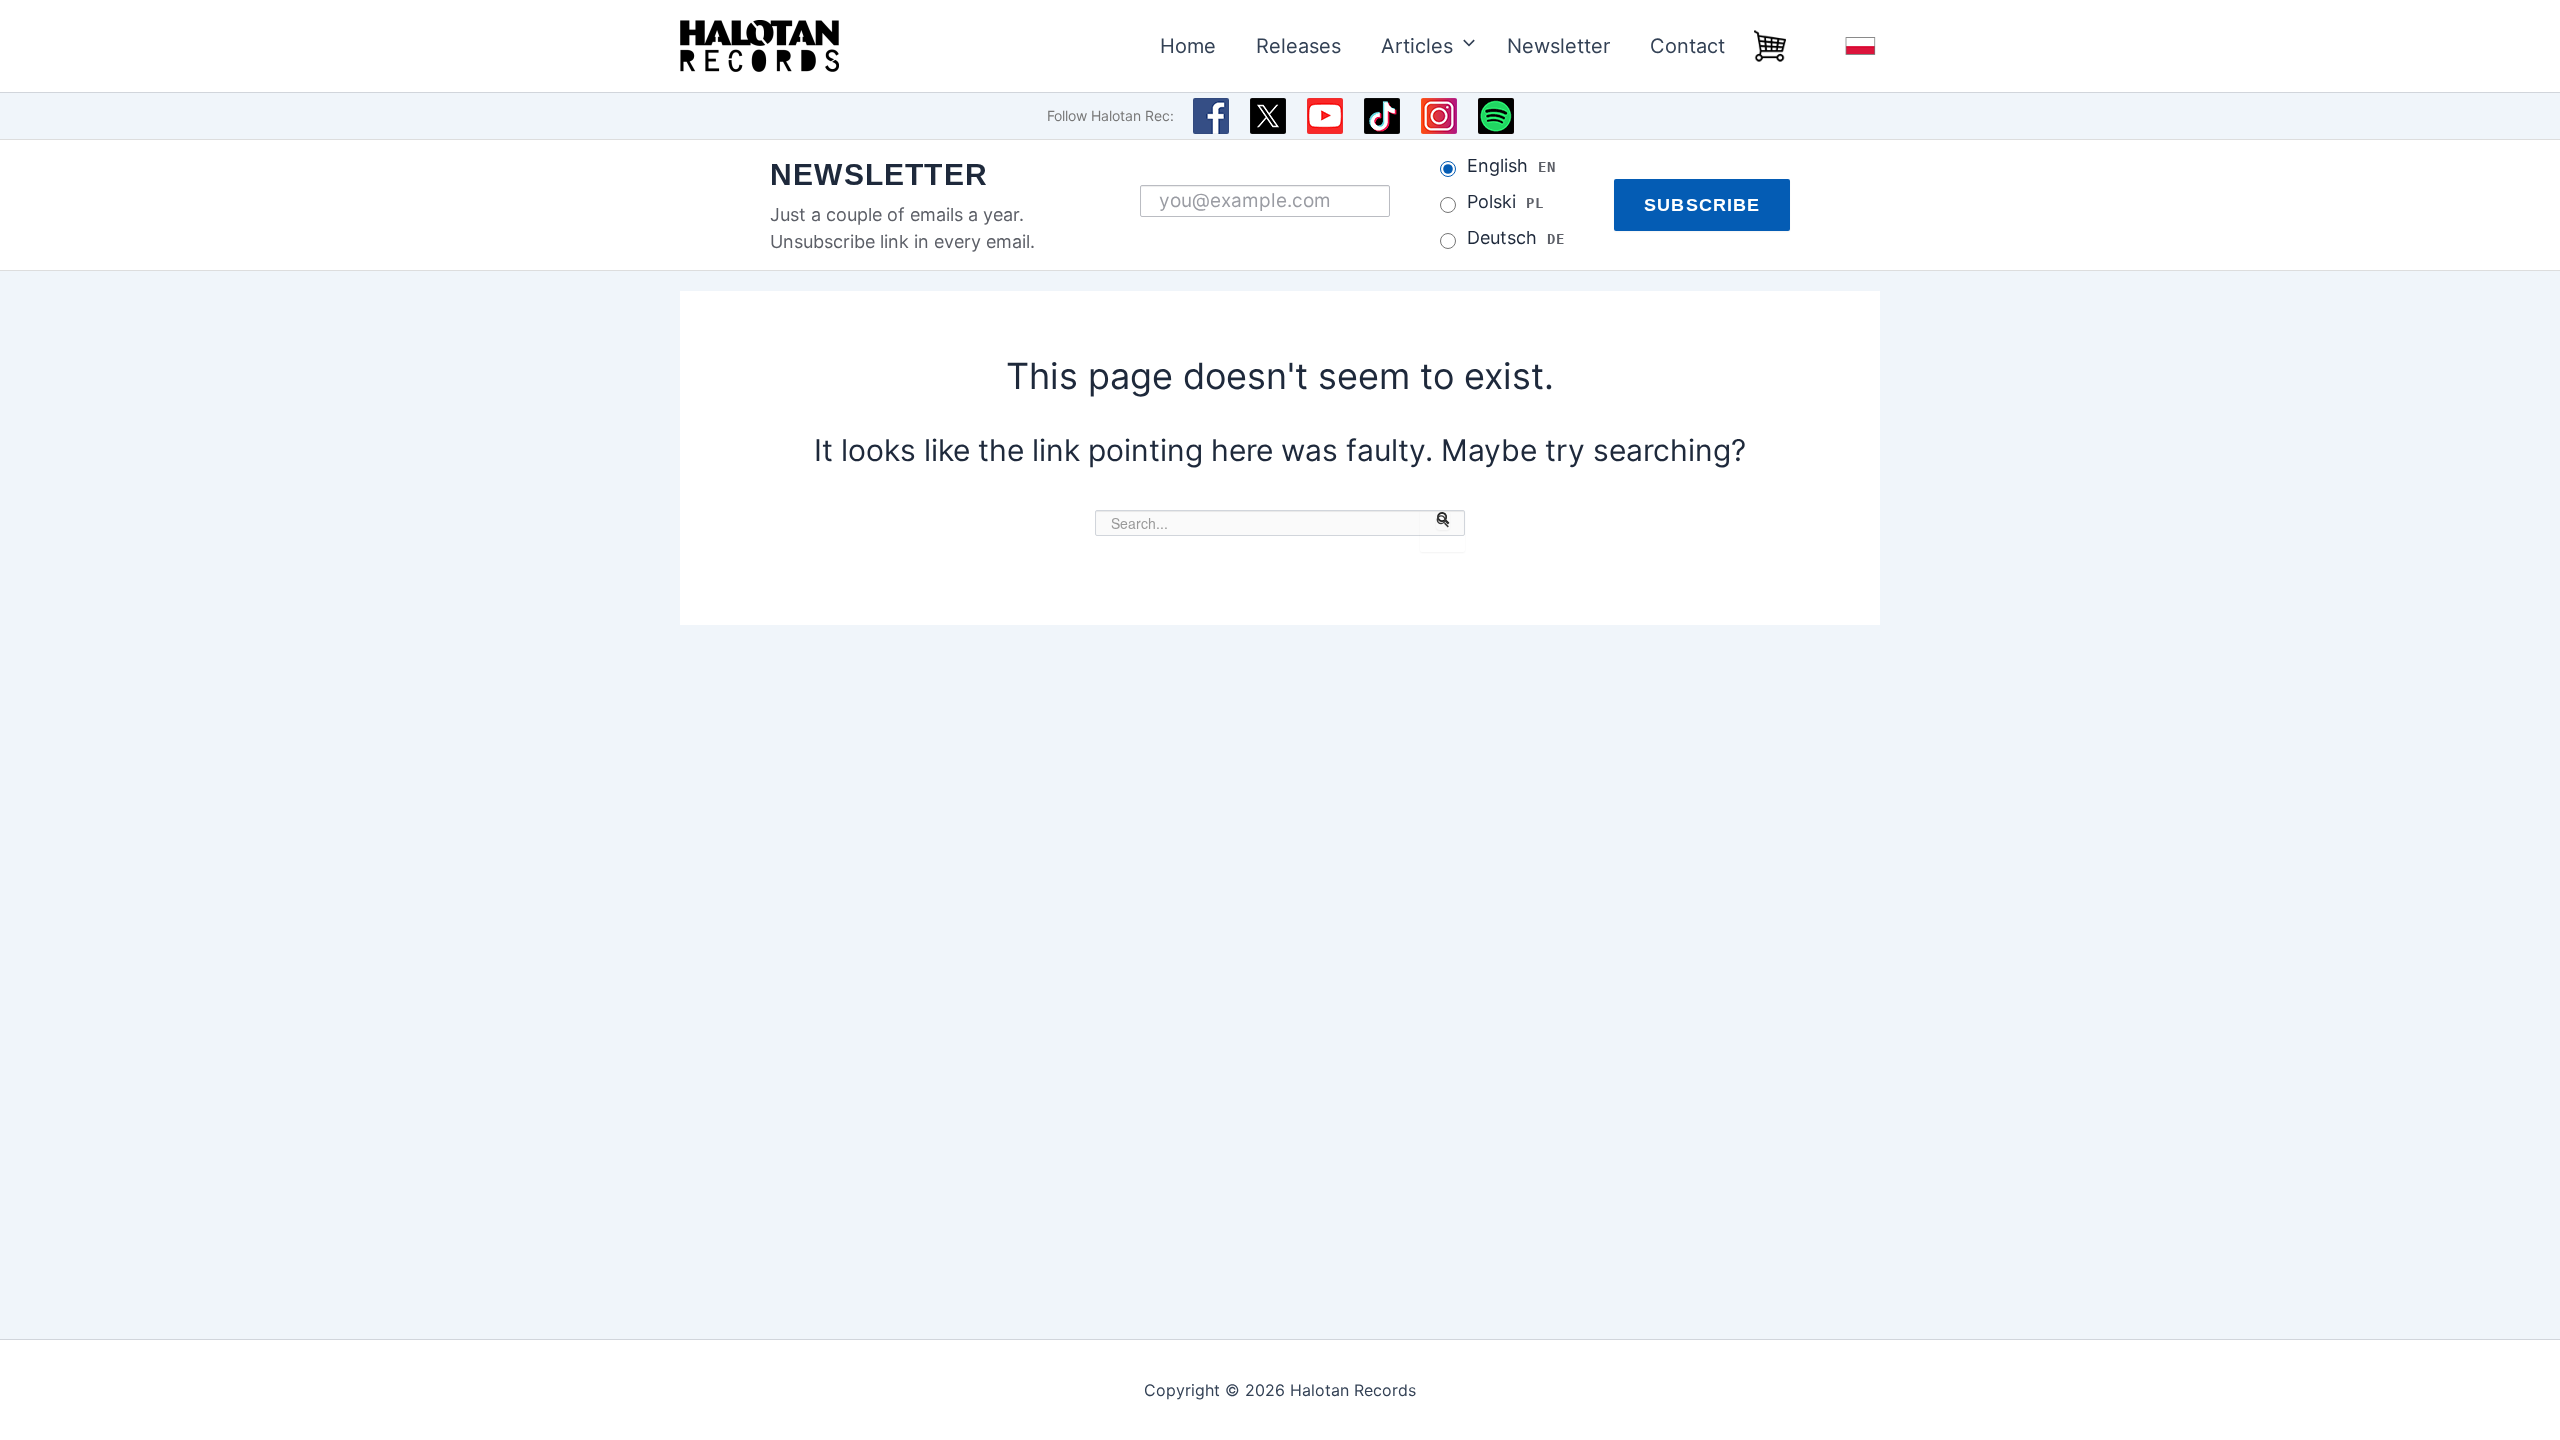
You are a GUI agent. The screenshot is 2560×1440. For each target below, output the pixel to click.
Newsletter (1558, 46)
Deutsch (1515, 238)
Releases (1298, 46)
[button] (1460, 46)
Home (1188, 46)
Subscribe (1702, 205)
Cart (1770, 46)
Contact (1687, 46)
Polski (1505, 202)
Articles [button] (1417, 46)
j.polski (1860, 46)
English (1511, 166)
